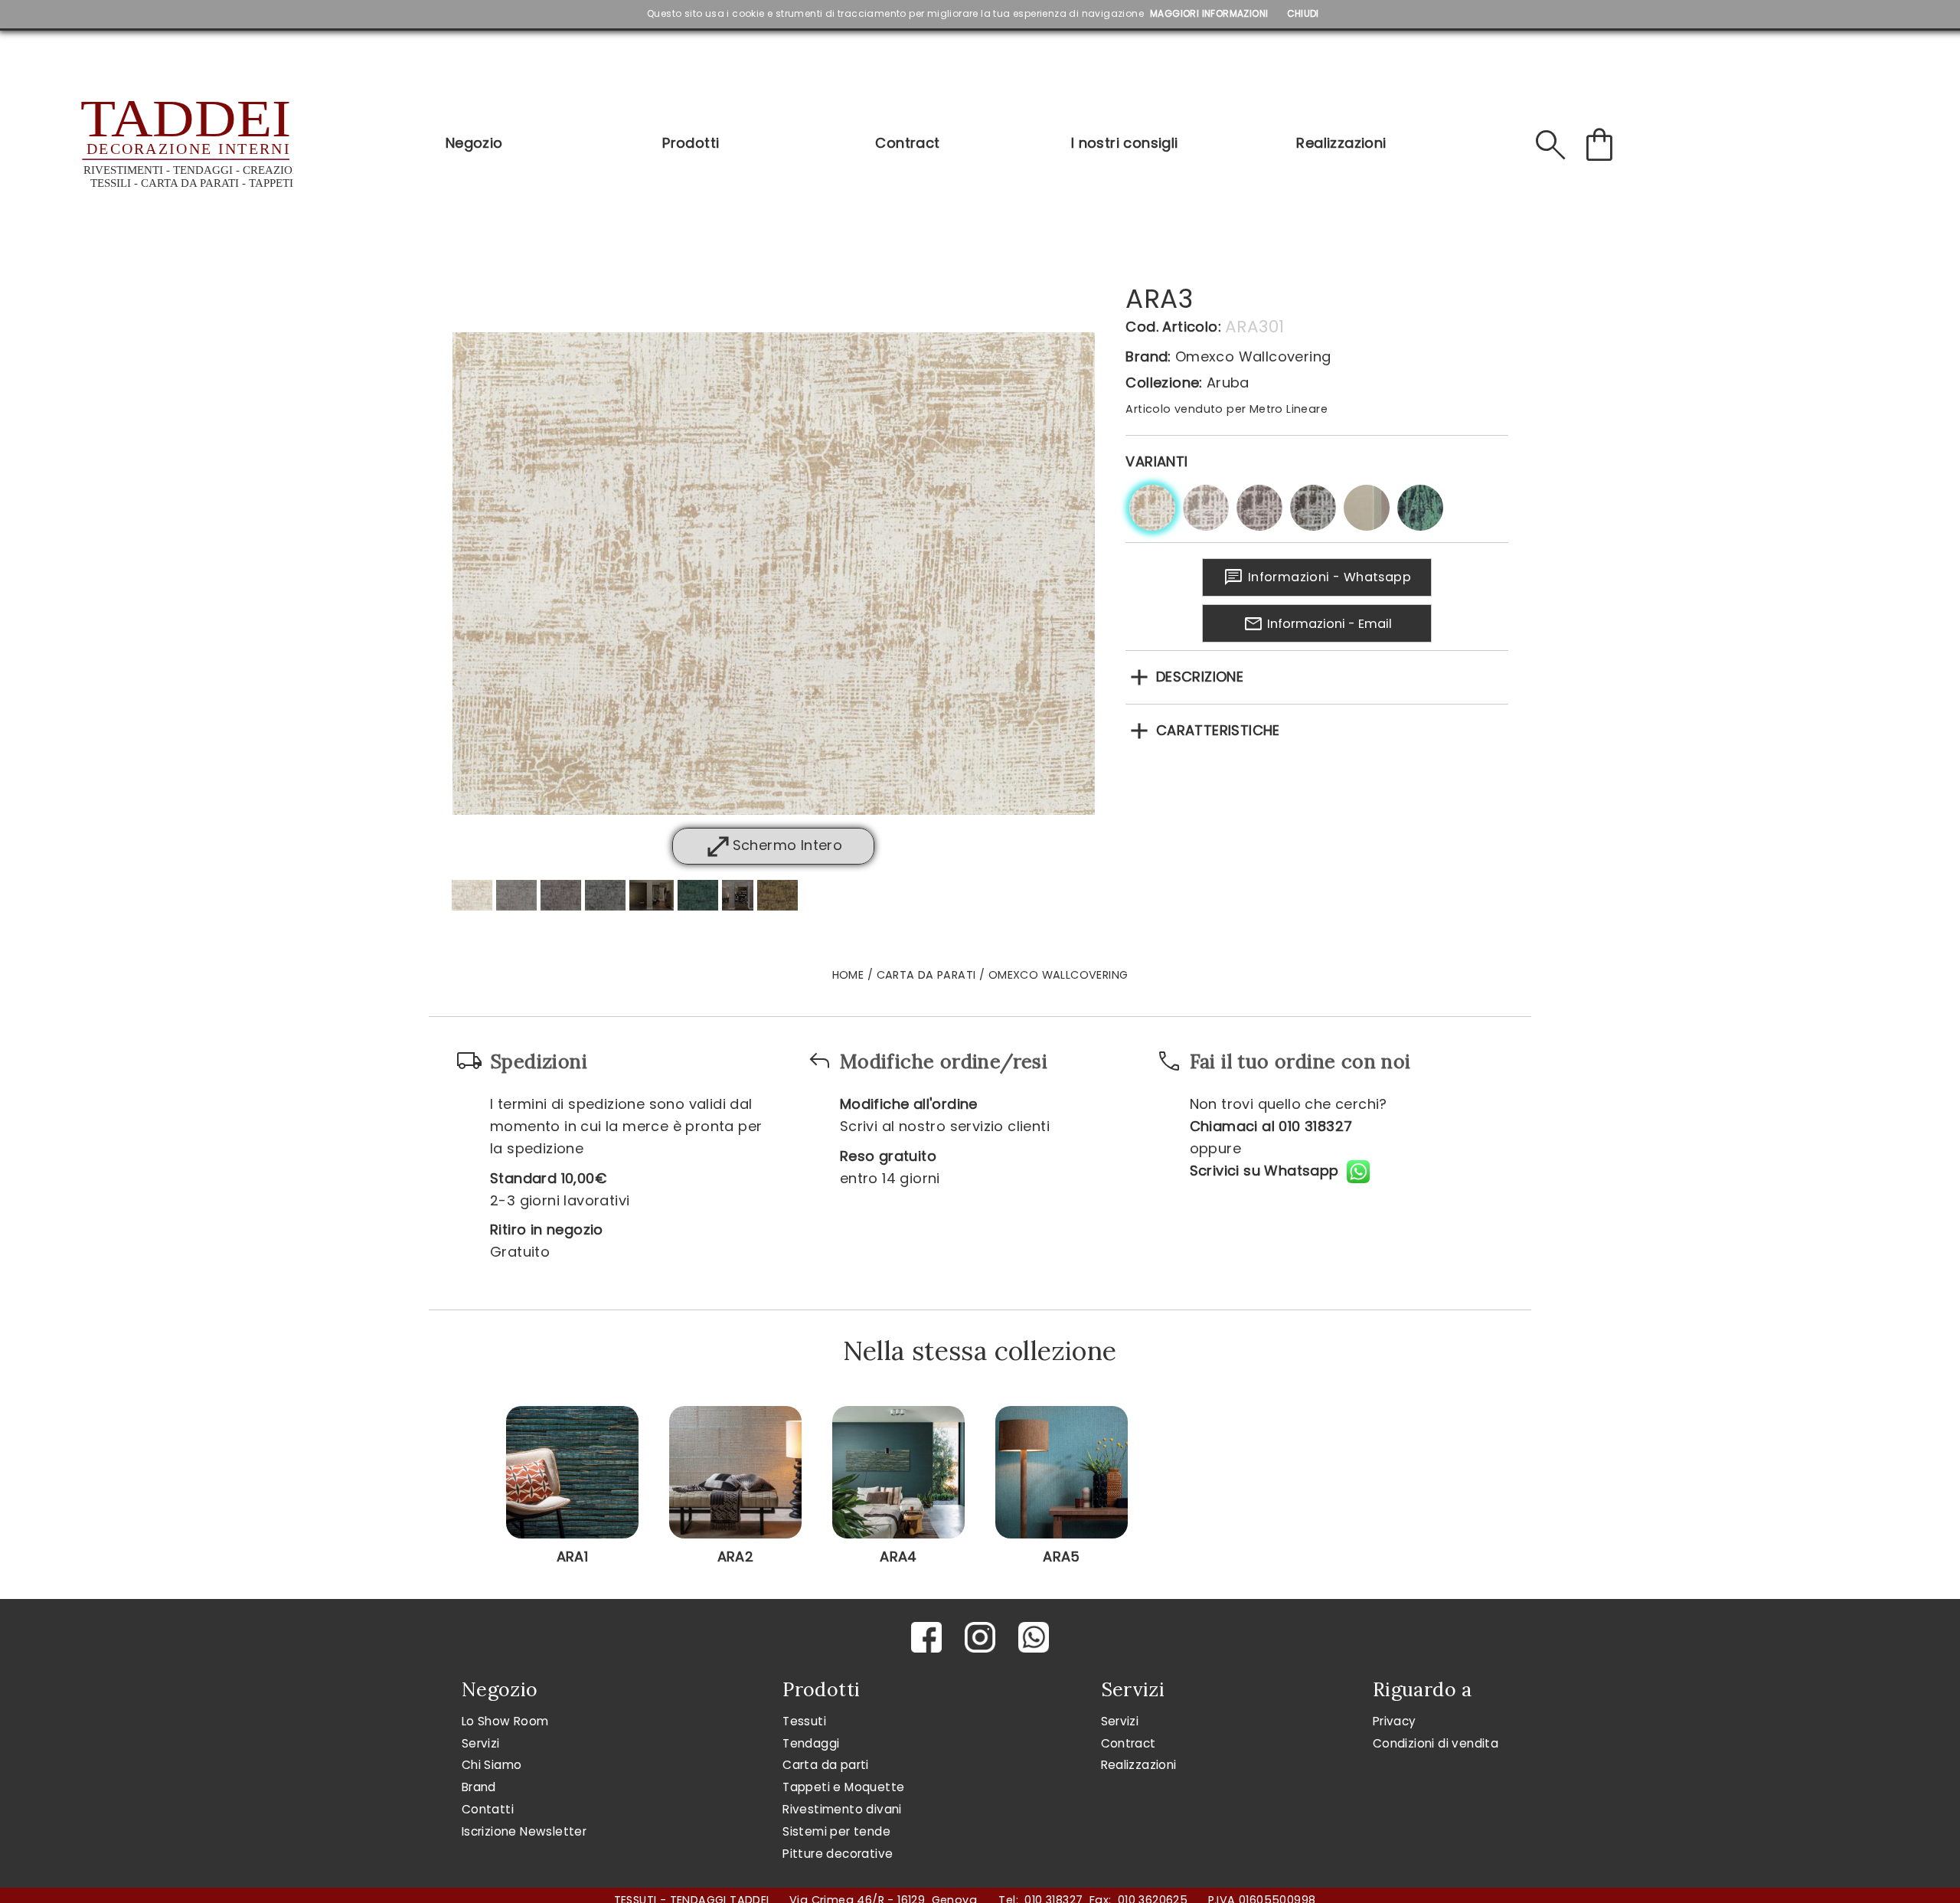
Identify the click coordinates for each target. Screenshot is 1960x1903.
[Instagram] (980, 1637)
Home (848, 975)
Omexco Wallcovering (1253, 356)
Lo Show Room (505, 1721)
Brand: (1148, 356)
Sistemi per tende (836, 1831)
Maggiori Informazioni (1209, 13)
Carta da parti (826, 1765)
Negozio (474, 143)
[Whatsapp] (1034, 1637)
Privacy (1395, 1721)
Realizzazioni (1341, 143)
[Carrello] (1599, 145)
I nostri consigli (1125, 143)
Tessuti (804, 1721)
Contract (907, 143)
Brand (479, 1787)
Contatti (488, 1809)
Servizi (481, 1743)
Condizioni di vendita (1436, 1743)
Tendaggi (811, 1743)
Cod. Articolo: (1173, 327)
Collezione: (1164, 383)
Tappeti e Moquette (843, 1787)
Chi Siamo (492, 1765)
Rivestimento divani (842, 1809)
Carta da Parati (926, 975)
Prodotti (691, 143)
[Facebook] (926, 1637)
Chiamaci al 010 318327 (1271, 1126)
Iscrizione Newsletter (524, 1831)
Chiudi (1303, 13)
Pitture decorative (838, 1854)
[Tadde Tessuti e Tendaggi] (185, 145)
